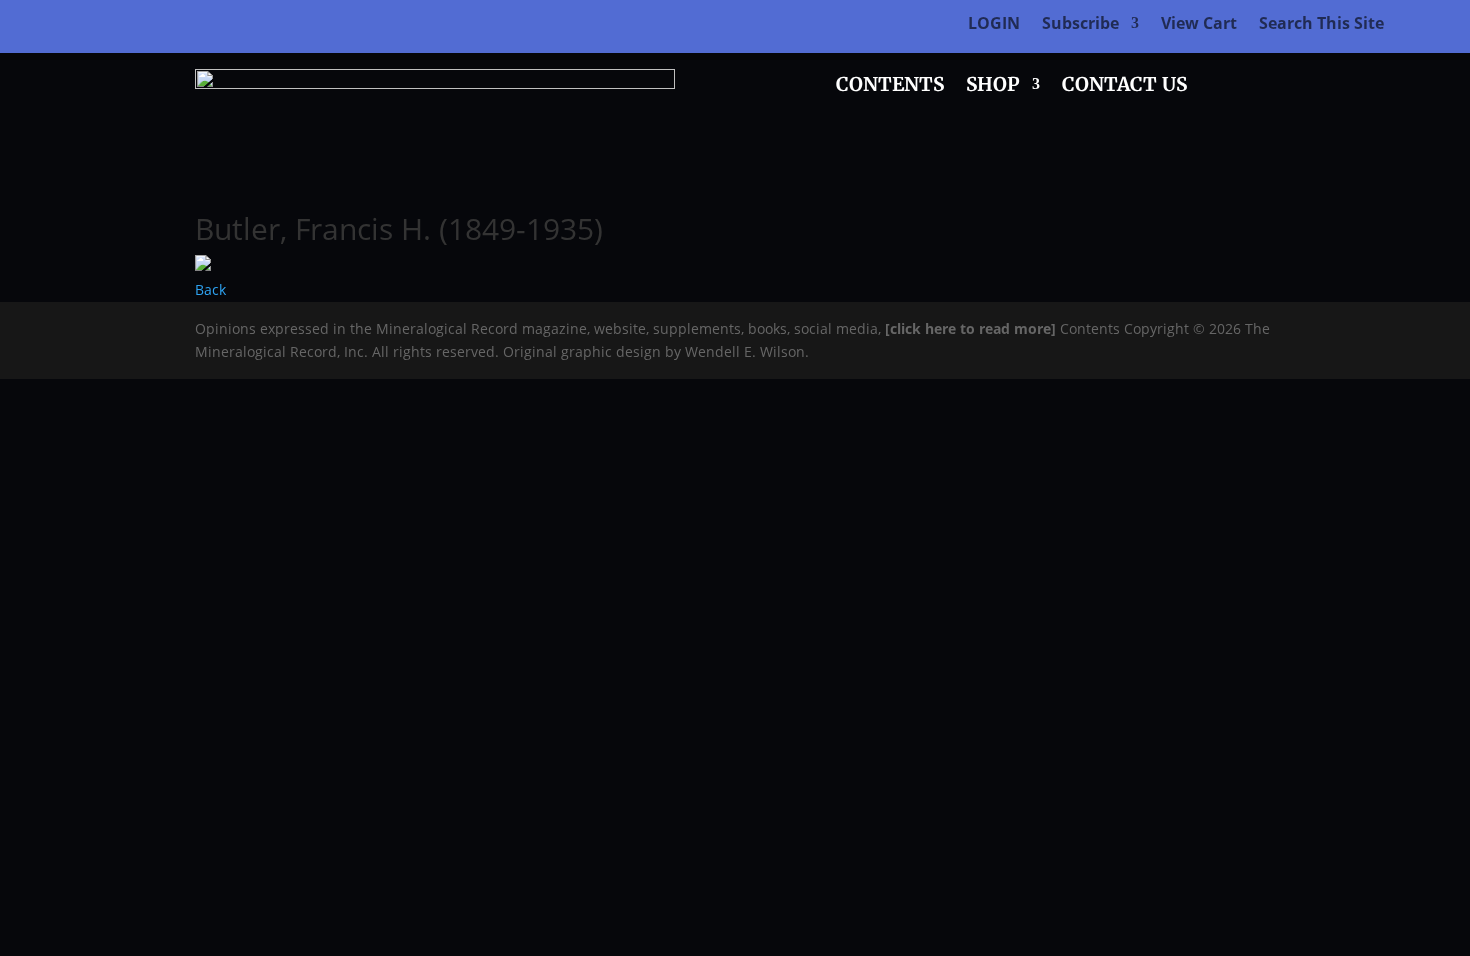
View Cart (1199, 25)
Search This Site (1321, 25)
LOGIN (994, 25)
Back (210, 289)
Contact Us (1124, 86)
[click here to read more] (972, 328)
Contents (890, 86)
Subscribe (1080, 25)
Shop (993, 86)
